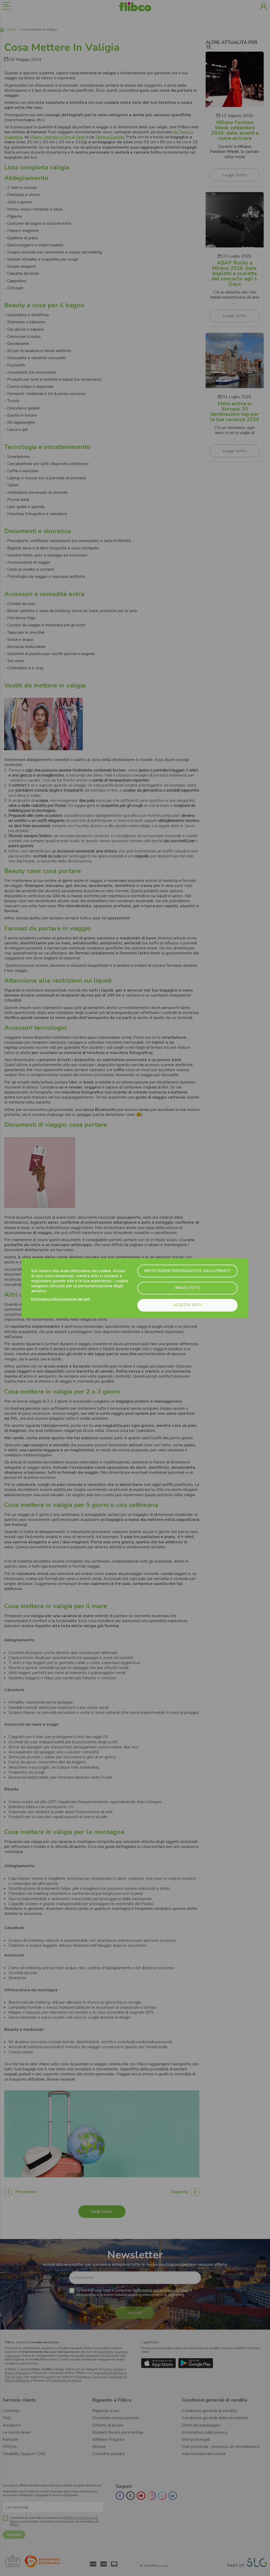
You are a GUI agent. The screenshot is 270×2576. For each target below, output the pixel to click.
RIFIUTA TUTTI (187, 1288)
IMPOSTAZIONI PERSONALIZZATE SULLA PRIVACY (187, 1271)
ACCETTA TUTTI (187, 1305)
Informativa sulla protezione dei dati (61, 1299)
